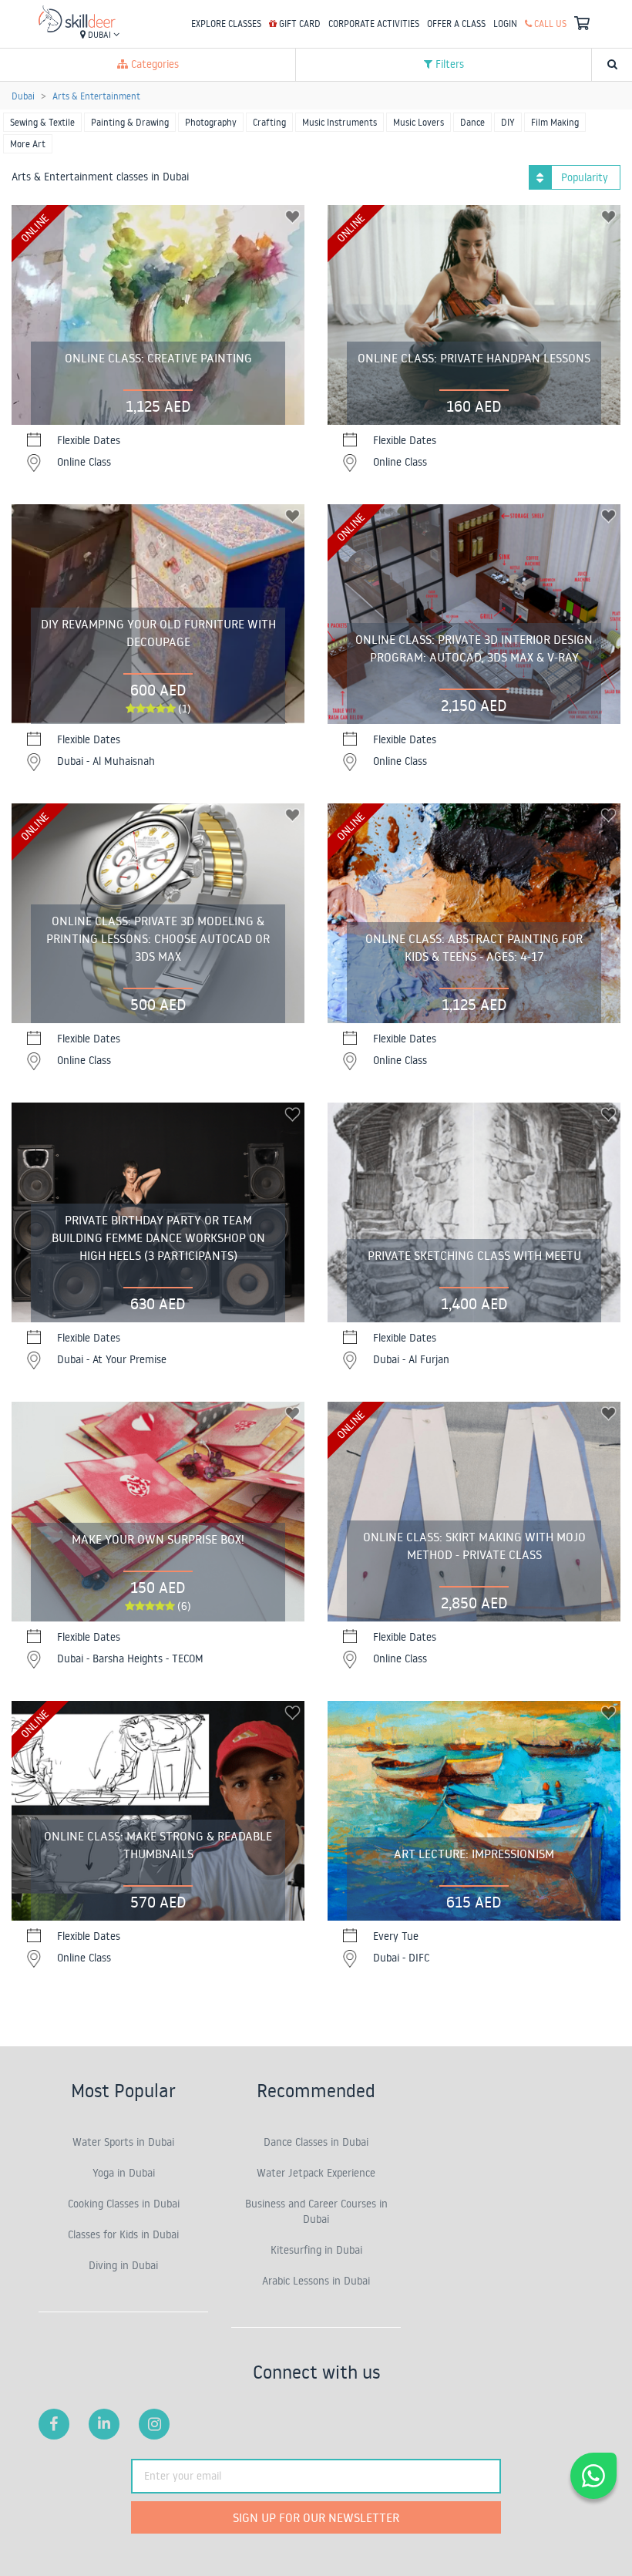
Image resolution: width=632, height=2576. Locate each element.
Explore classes (226, 24)
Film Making (555, 122)
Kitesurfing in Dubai (316, 2250)
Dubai (99, 35)
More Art (28, 144)
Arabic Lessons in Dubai (316, 2281)
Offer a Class (456, 24)
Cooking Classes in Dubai (124, 2204)
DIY (508, 122)
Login (505, 24)
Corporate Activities (374, 24)
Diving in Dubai (123, 2265)
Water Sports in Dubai (123, 2142)
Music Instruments (340, 122)
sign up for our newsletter (316, 2517)
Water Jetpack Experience (316, 2173)
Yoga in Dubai (124, 2173)
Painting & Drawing (130, 122)
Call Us (549, 24)
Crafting (269, 122)
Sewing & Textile (42, 122)
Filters (448, 64)
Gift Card (299, 24)
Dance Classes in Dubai (316, 2142)
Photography (211, 122)
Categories (153, 64)
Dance (472, 122)
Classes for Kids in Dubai (123, 2234)
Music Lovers (419, 122)
